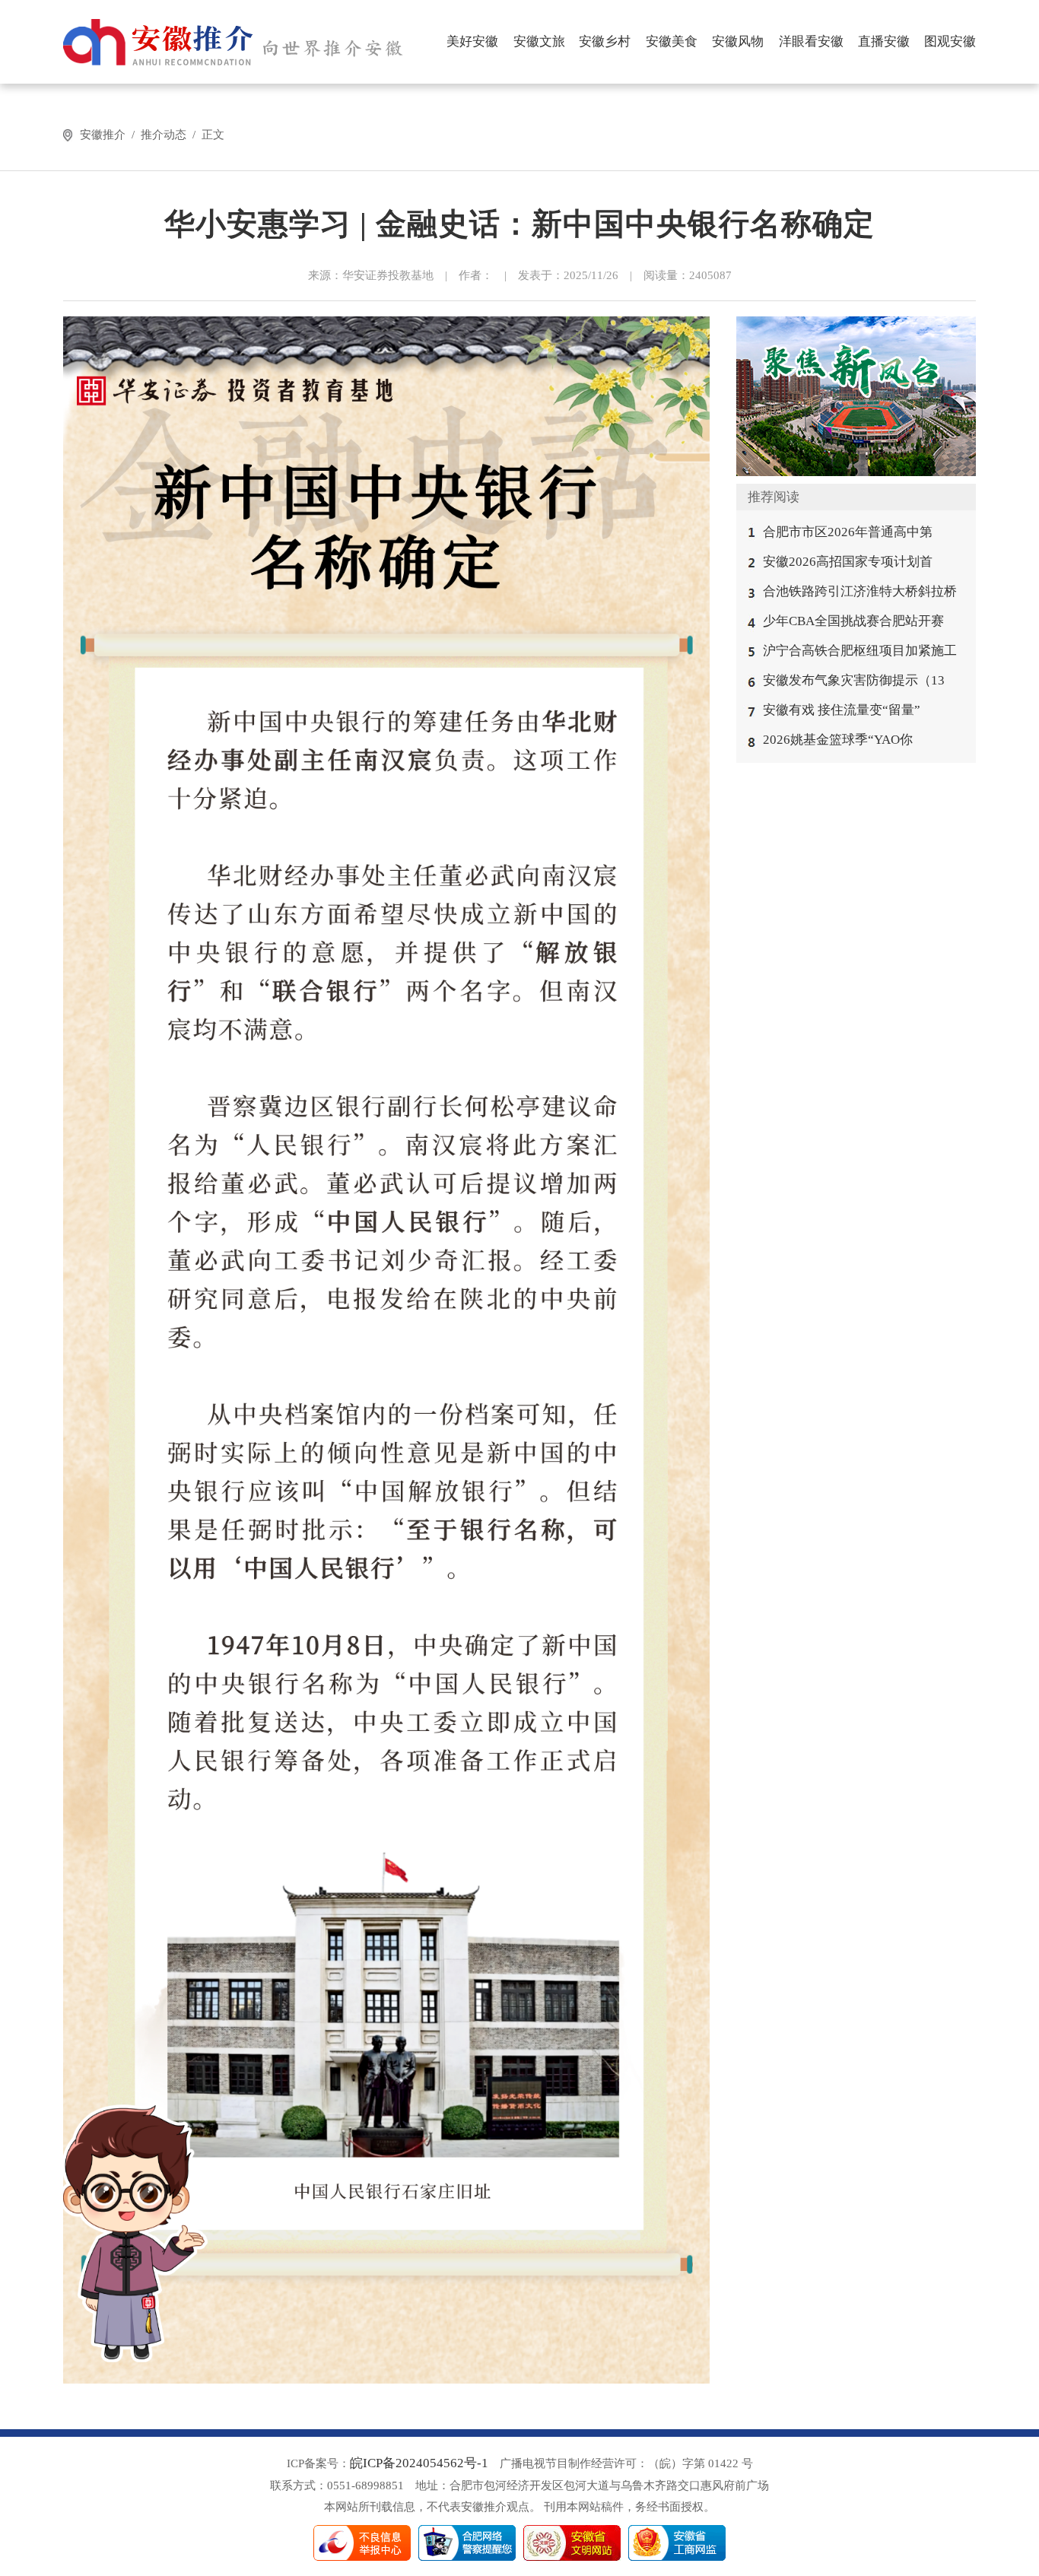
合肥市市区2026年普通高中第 (848, 532)
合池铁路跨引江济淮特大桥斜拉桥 (860, 591)
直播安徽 (884, 41)
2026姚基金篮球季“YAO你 (838, 740)
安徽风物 (738, 41)
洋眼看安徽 (811, 41)
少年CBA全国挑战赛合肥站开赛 (853, 621)
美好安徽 (472, 41)
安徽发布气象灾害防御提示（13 (854, 680)
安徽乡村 (605, 41)
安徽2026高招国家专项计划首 (848, 562)
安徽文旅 (539, 41)
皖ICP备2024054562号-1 (419, 2463)
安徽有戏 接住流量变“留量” (842, 710)
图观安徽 (950, 41)
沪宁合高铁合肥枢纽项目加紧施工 (860, 651)
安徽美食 (672, 41)
